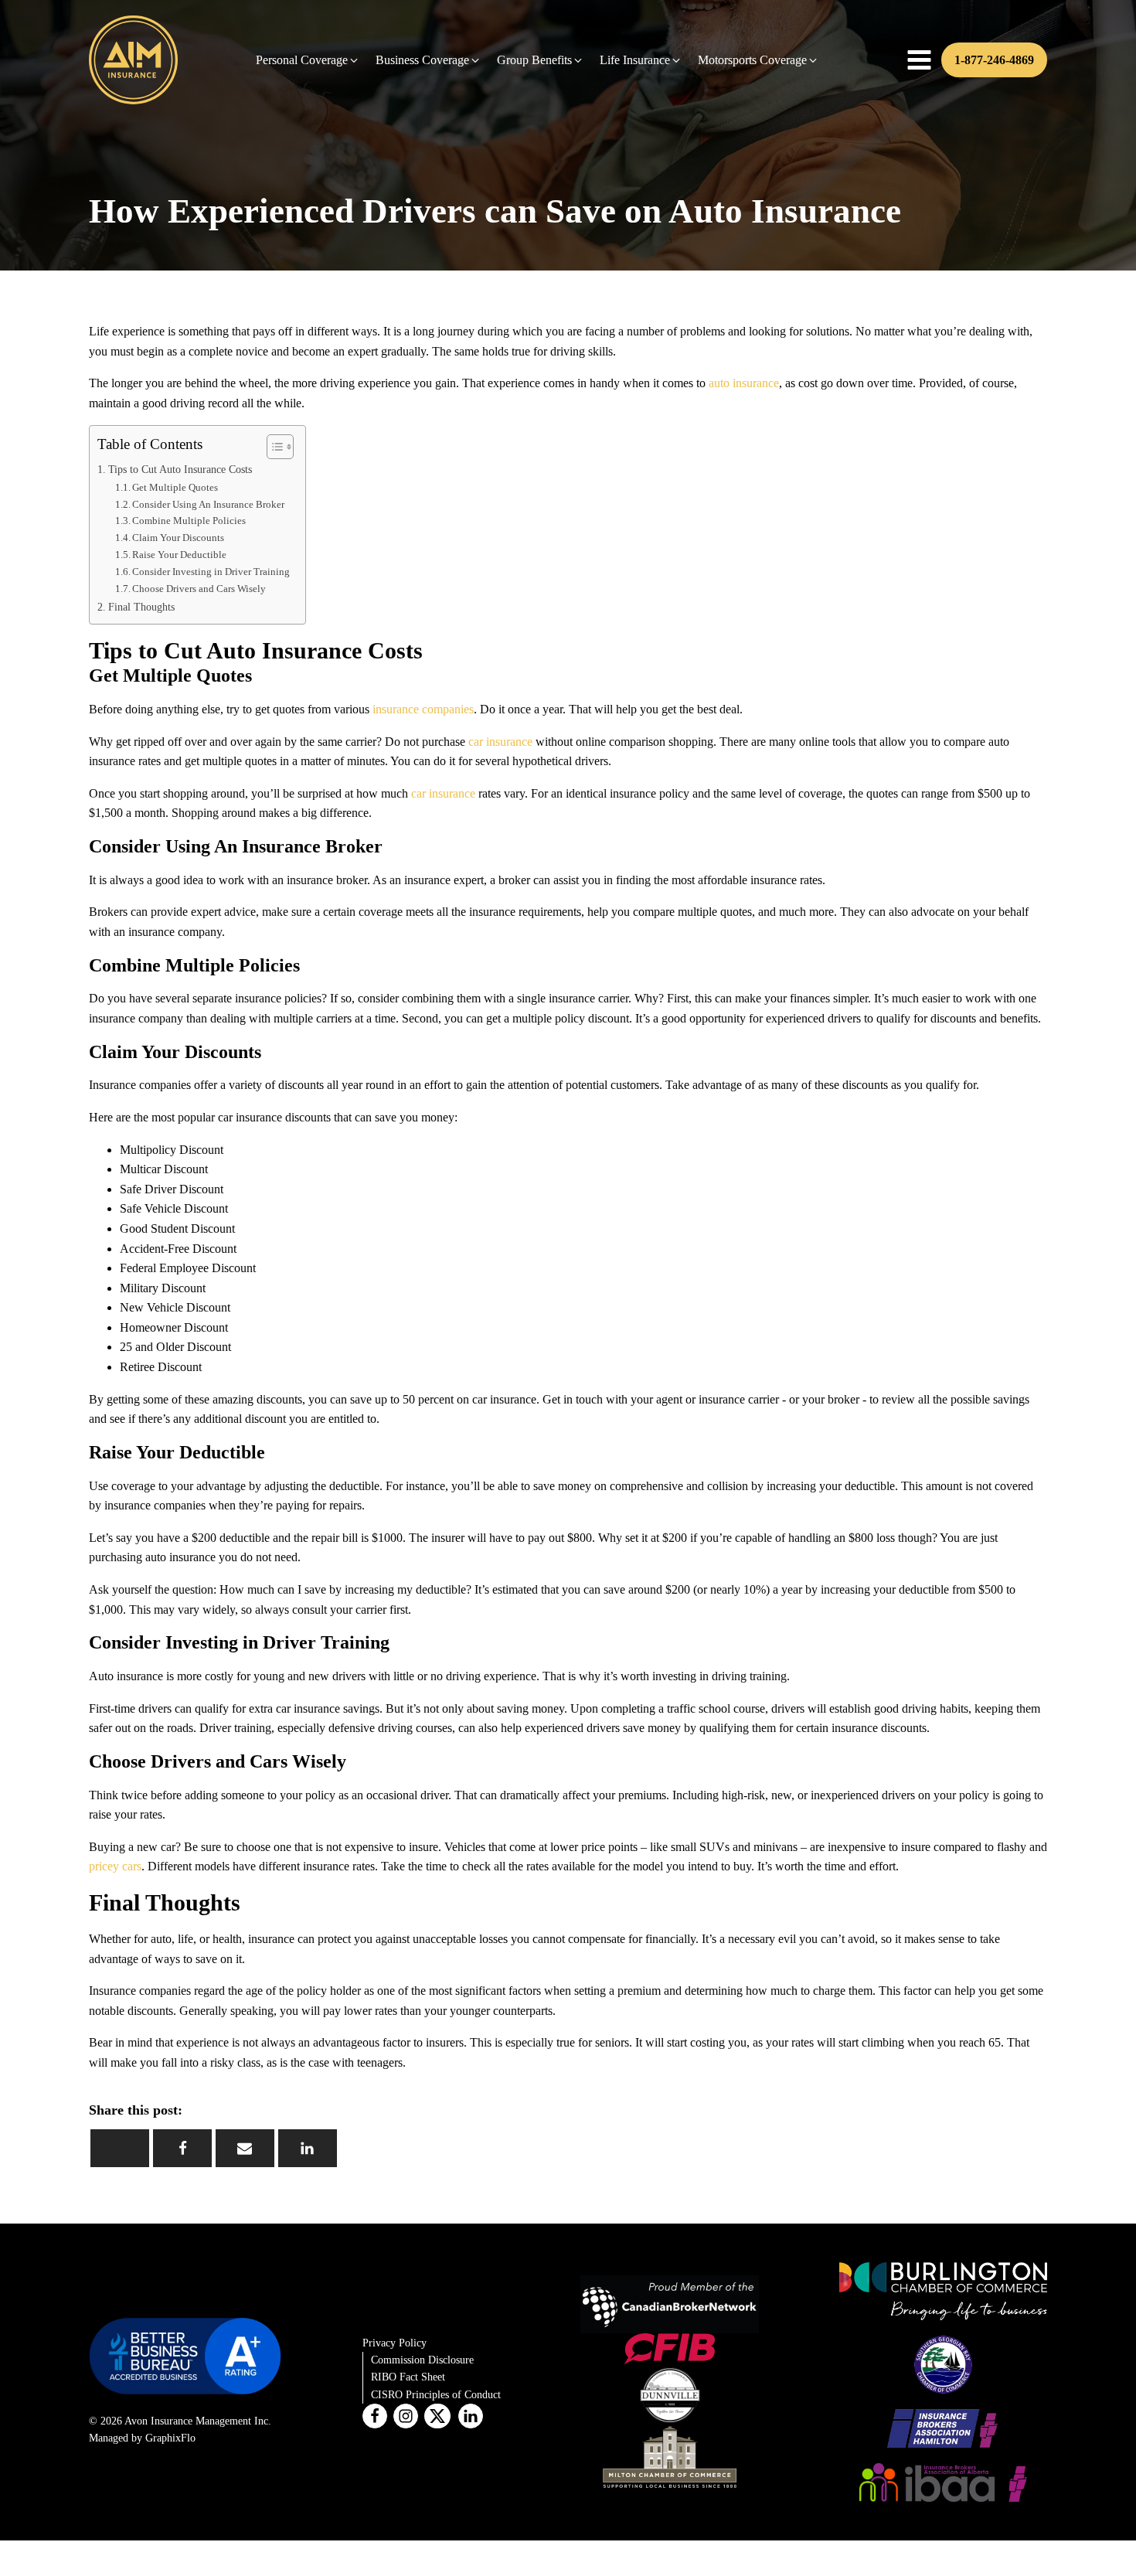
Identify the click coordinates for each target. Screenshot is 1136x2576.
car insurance (500, 742)
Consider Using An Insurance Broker (208, 504)
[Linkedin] (308, 2148)
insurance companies (423, 709)
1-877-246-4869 (994, 60)
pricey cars (115, 1866)
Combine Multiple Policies (189, 521)
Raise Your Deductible (179, 555)
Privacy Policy (395, 2343)
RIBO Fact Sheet (408, 2377)
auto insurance (744, 383)
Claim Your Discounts (178, 538)
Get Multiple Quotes (175, 487)
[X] (120, 2148)
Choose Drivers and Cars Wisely (199, 589)
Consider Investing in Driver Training (211, 572)
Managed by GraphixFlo (142, 2438)
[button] (308, 60)
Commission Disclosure (422, 2360)
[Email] (245, 2148)
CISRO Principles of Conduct (436, 2395)
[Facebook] (182, 2148)
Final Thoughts (141, 607)
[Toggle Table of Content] (272, 447)
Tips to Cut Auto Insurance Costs (180, 469)
